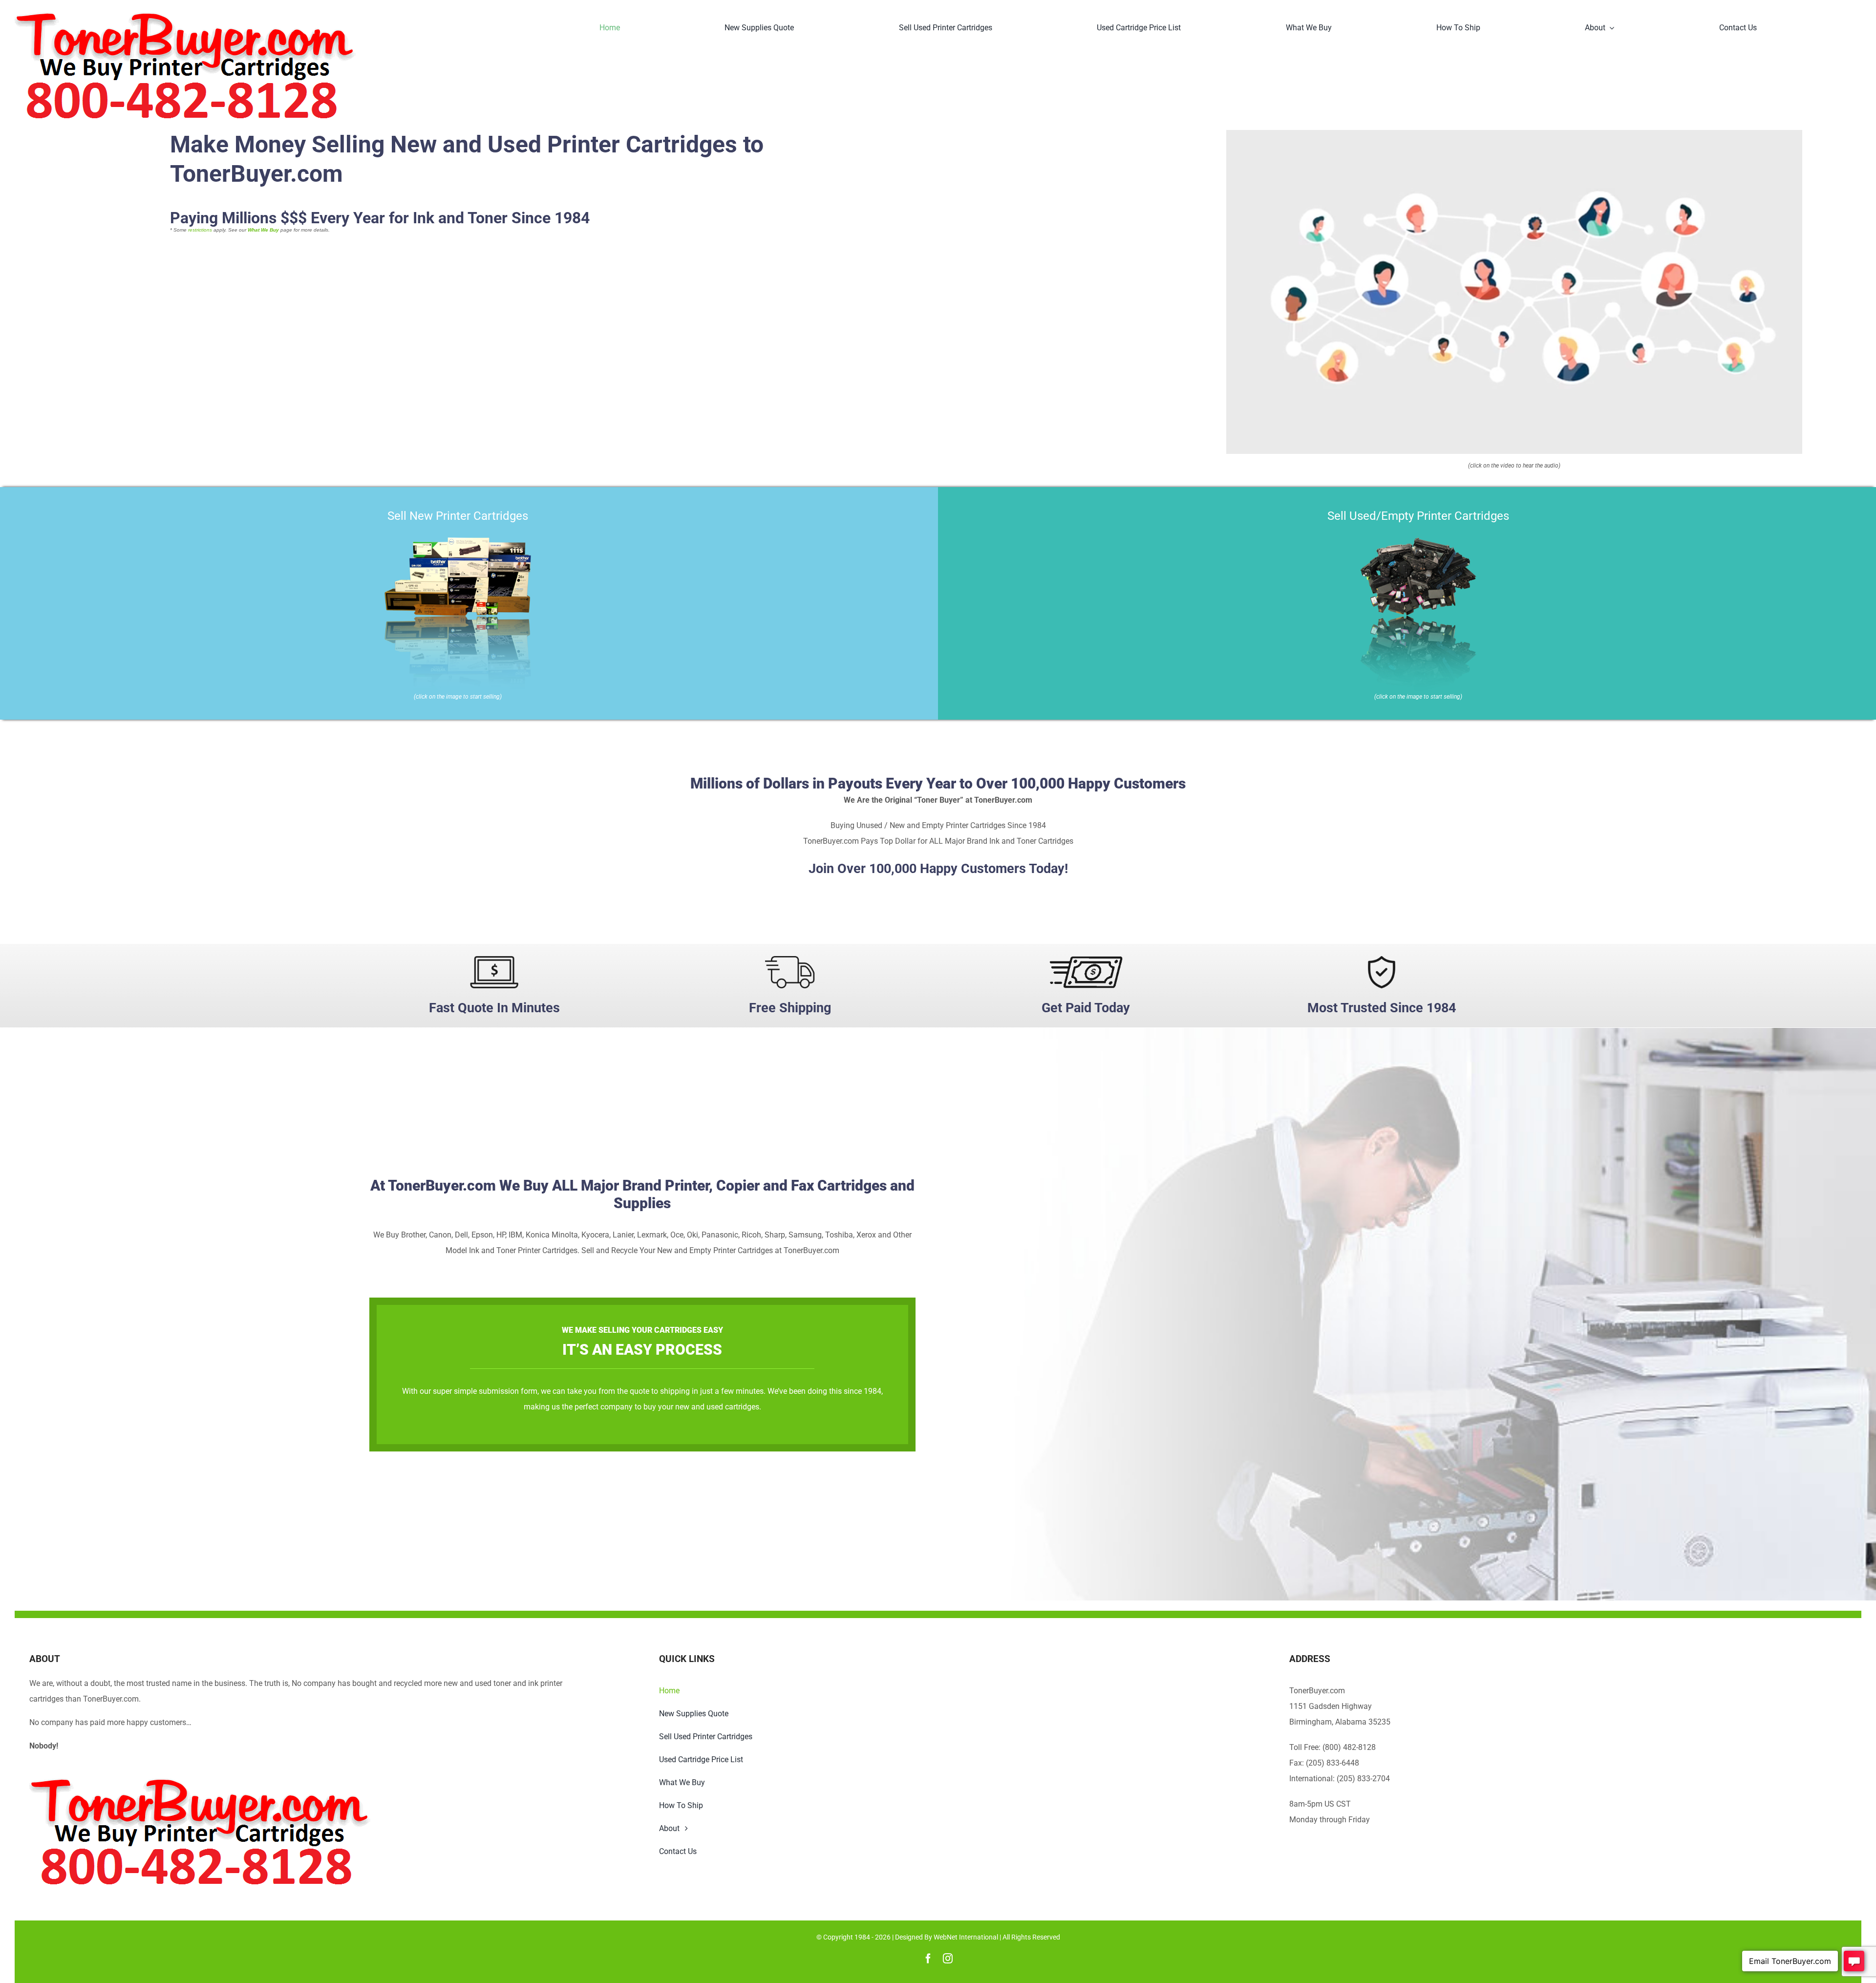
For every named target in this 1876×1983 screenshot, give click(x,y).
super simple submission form (485, 1391)
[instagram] (948, 1959)
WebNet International (966, 1937)
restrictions (200, 230)
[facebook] (928, 1959)
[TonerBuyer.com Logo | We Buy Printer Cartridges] (185, 16)
